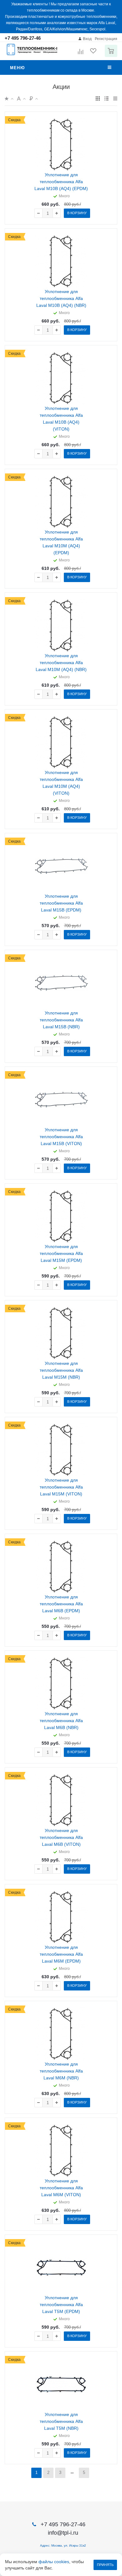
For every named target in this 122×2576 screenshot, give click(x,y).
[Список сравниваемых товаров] (81, 54)
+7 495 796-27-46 (23, 38)
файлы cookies (54, 2562)
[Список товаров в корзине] (112, 56)
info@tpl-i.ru (63, 2533)
